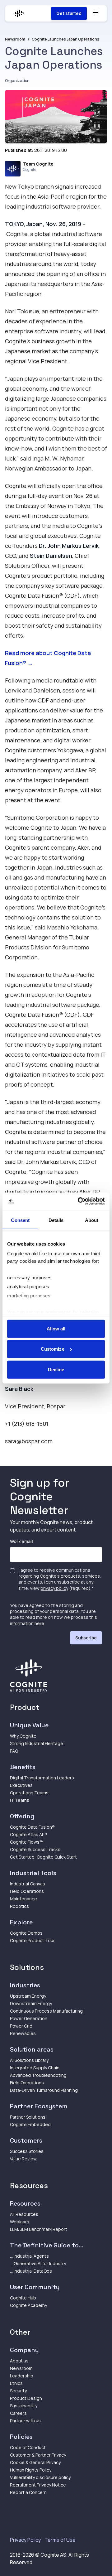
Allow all (56, 1328)
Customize (53, 1349)
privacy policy (54, 1588)
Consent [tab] (20, 1220)
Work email (21, 1541)
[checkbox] (12, 1571)
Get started (69, 13)
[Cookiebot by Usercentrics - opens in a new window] (79, 1201)
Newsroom (15, 39)
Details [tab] (56, 1220)
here (39, 1623)
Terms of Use (60, 2540)
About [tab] (92, 1220)
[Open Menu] (96, 12)
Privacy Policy (25, 2540)
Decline (56, 1369)
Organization (17, 81)
